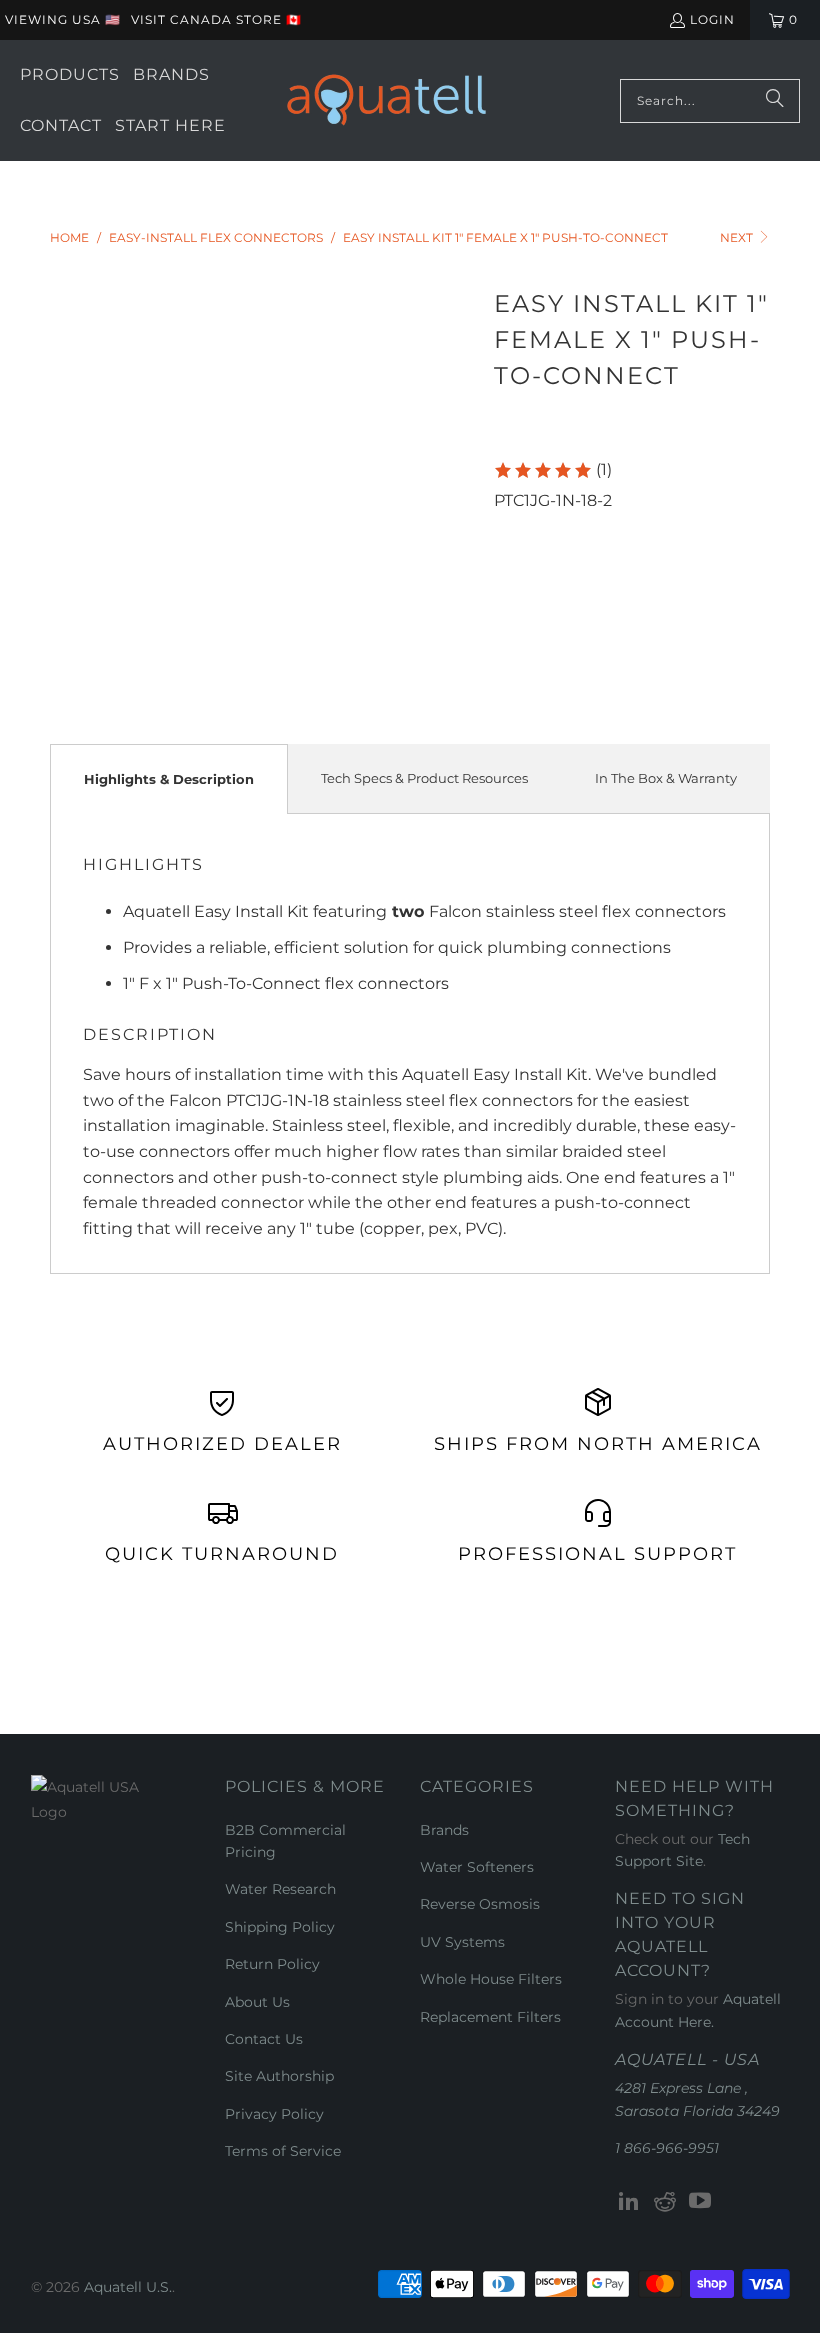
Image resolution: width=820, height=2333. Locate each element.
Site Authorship (279, 2076)
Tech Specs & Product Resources (424, 778)
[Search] (775, 101)
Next (738, 237)
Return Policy (272, 1964)
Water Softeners (477, 1867)
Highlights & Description (169, 779)
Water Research (280, 1889)
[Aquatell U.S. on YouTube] (701, 2202)
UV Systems (462, 1942)
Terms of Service (283, 2151)
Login (712, 19)
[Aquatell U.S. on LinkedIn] (630, 2202)
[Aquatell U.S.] (386, 100)
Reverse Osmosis (480, 1904)
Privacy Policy (274, 2114)
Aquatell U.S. (128, 2287)
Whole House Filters (491, 1979)
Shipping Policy (280, 1927)
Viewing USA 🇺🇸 (63, 19)
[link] (552, 470)
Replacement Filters (490, 2017)
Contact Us (264, 2039)
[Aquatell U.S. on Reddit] (665, 2202)
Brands (444, 1830)
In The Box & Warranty (666, 778)
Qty (506, 525)
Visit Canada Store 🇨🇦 (216, 19)
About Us (257, 2002)
